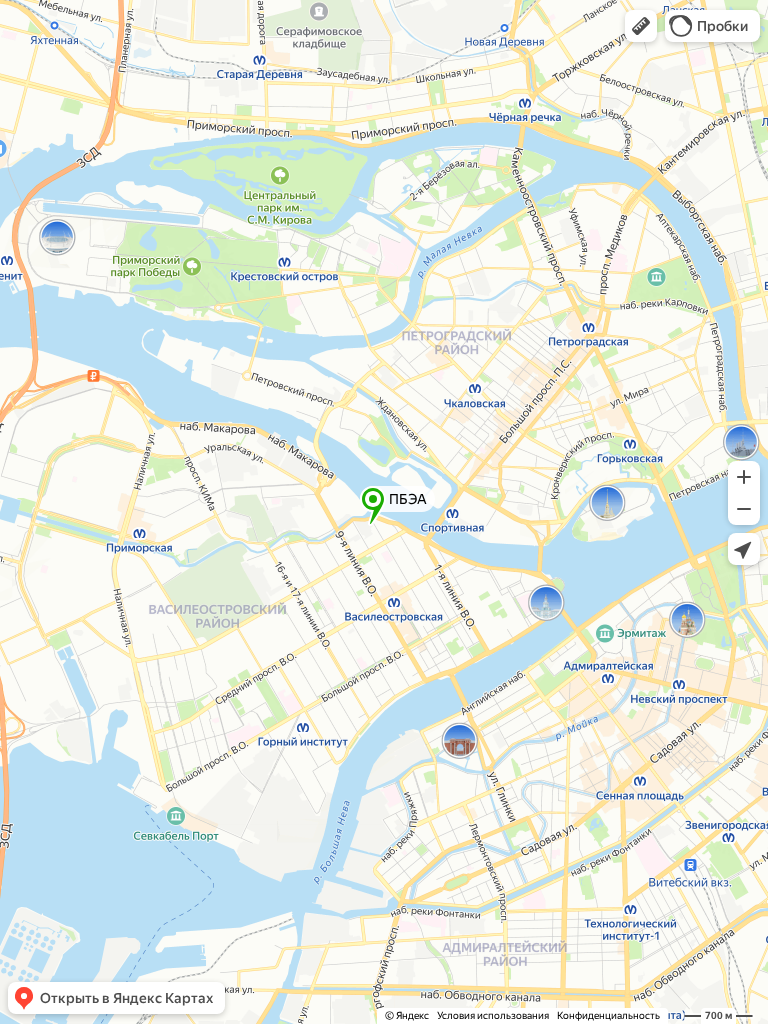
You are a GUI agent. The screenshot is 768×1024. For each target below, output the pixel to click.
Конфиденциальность (608, 1015)
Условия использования (493, 1015)
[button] (641, 26)
